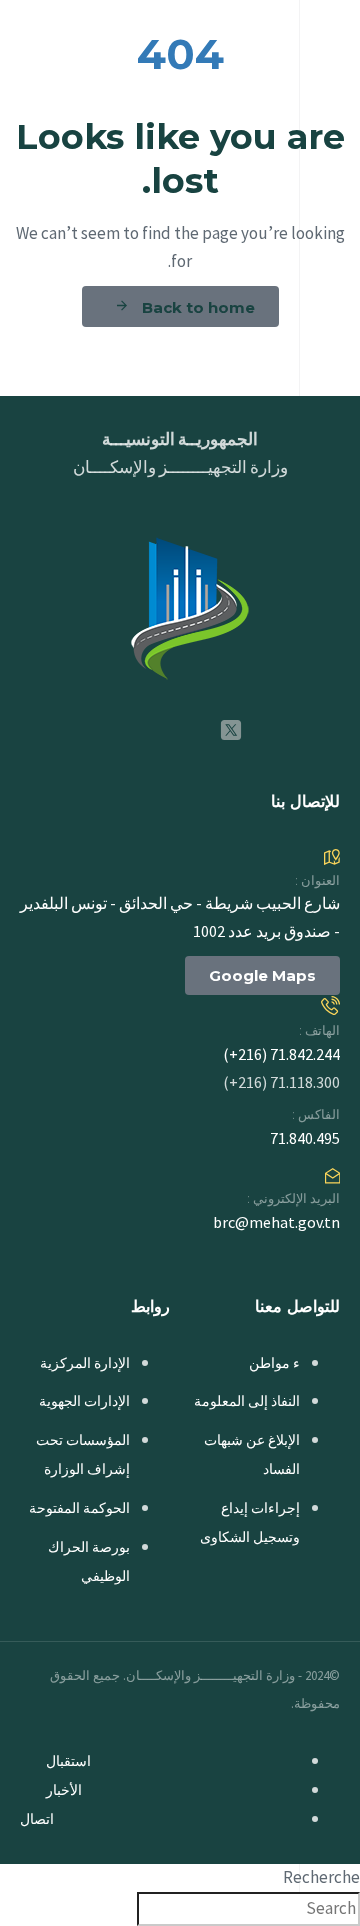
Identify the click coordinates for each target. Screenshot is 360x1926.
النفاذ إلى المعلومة (247, 1401)
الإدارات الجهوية (84, 1401)
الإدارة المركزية (85, 1363)
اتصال (37, 1819)
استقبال (68, 1761)
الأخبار (64, 1790)
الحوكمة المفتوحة (79, 1508)
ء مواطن (274, 1363)
